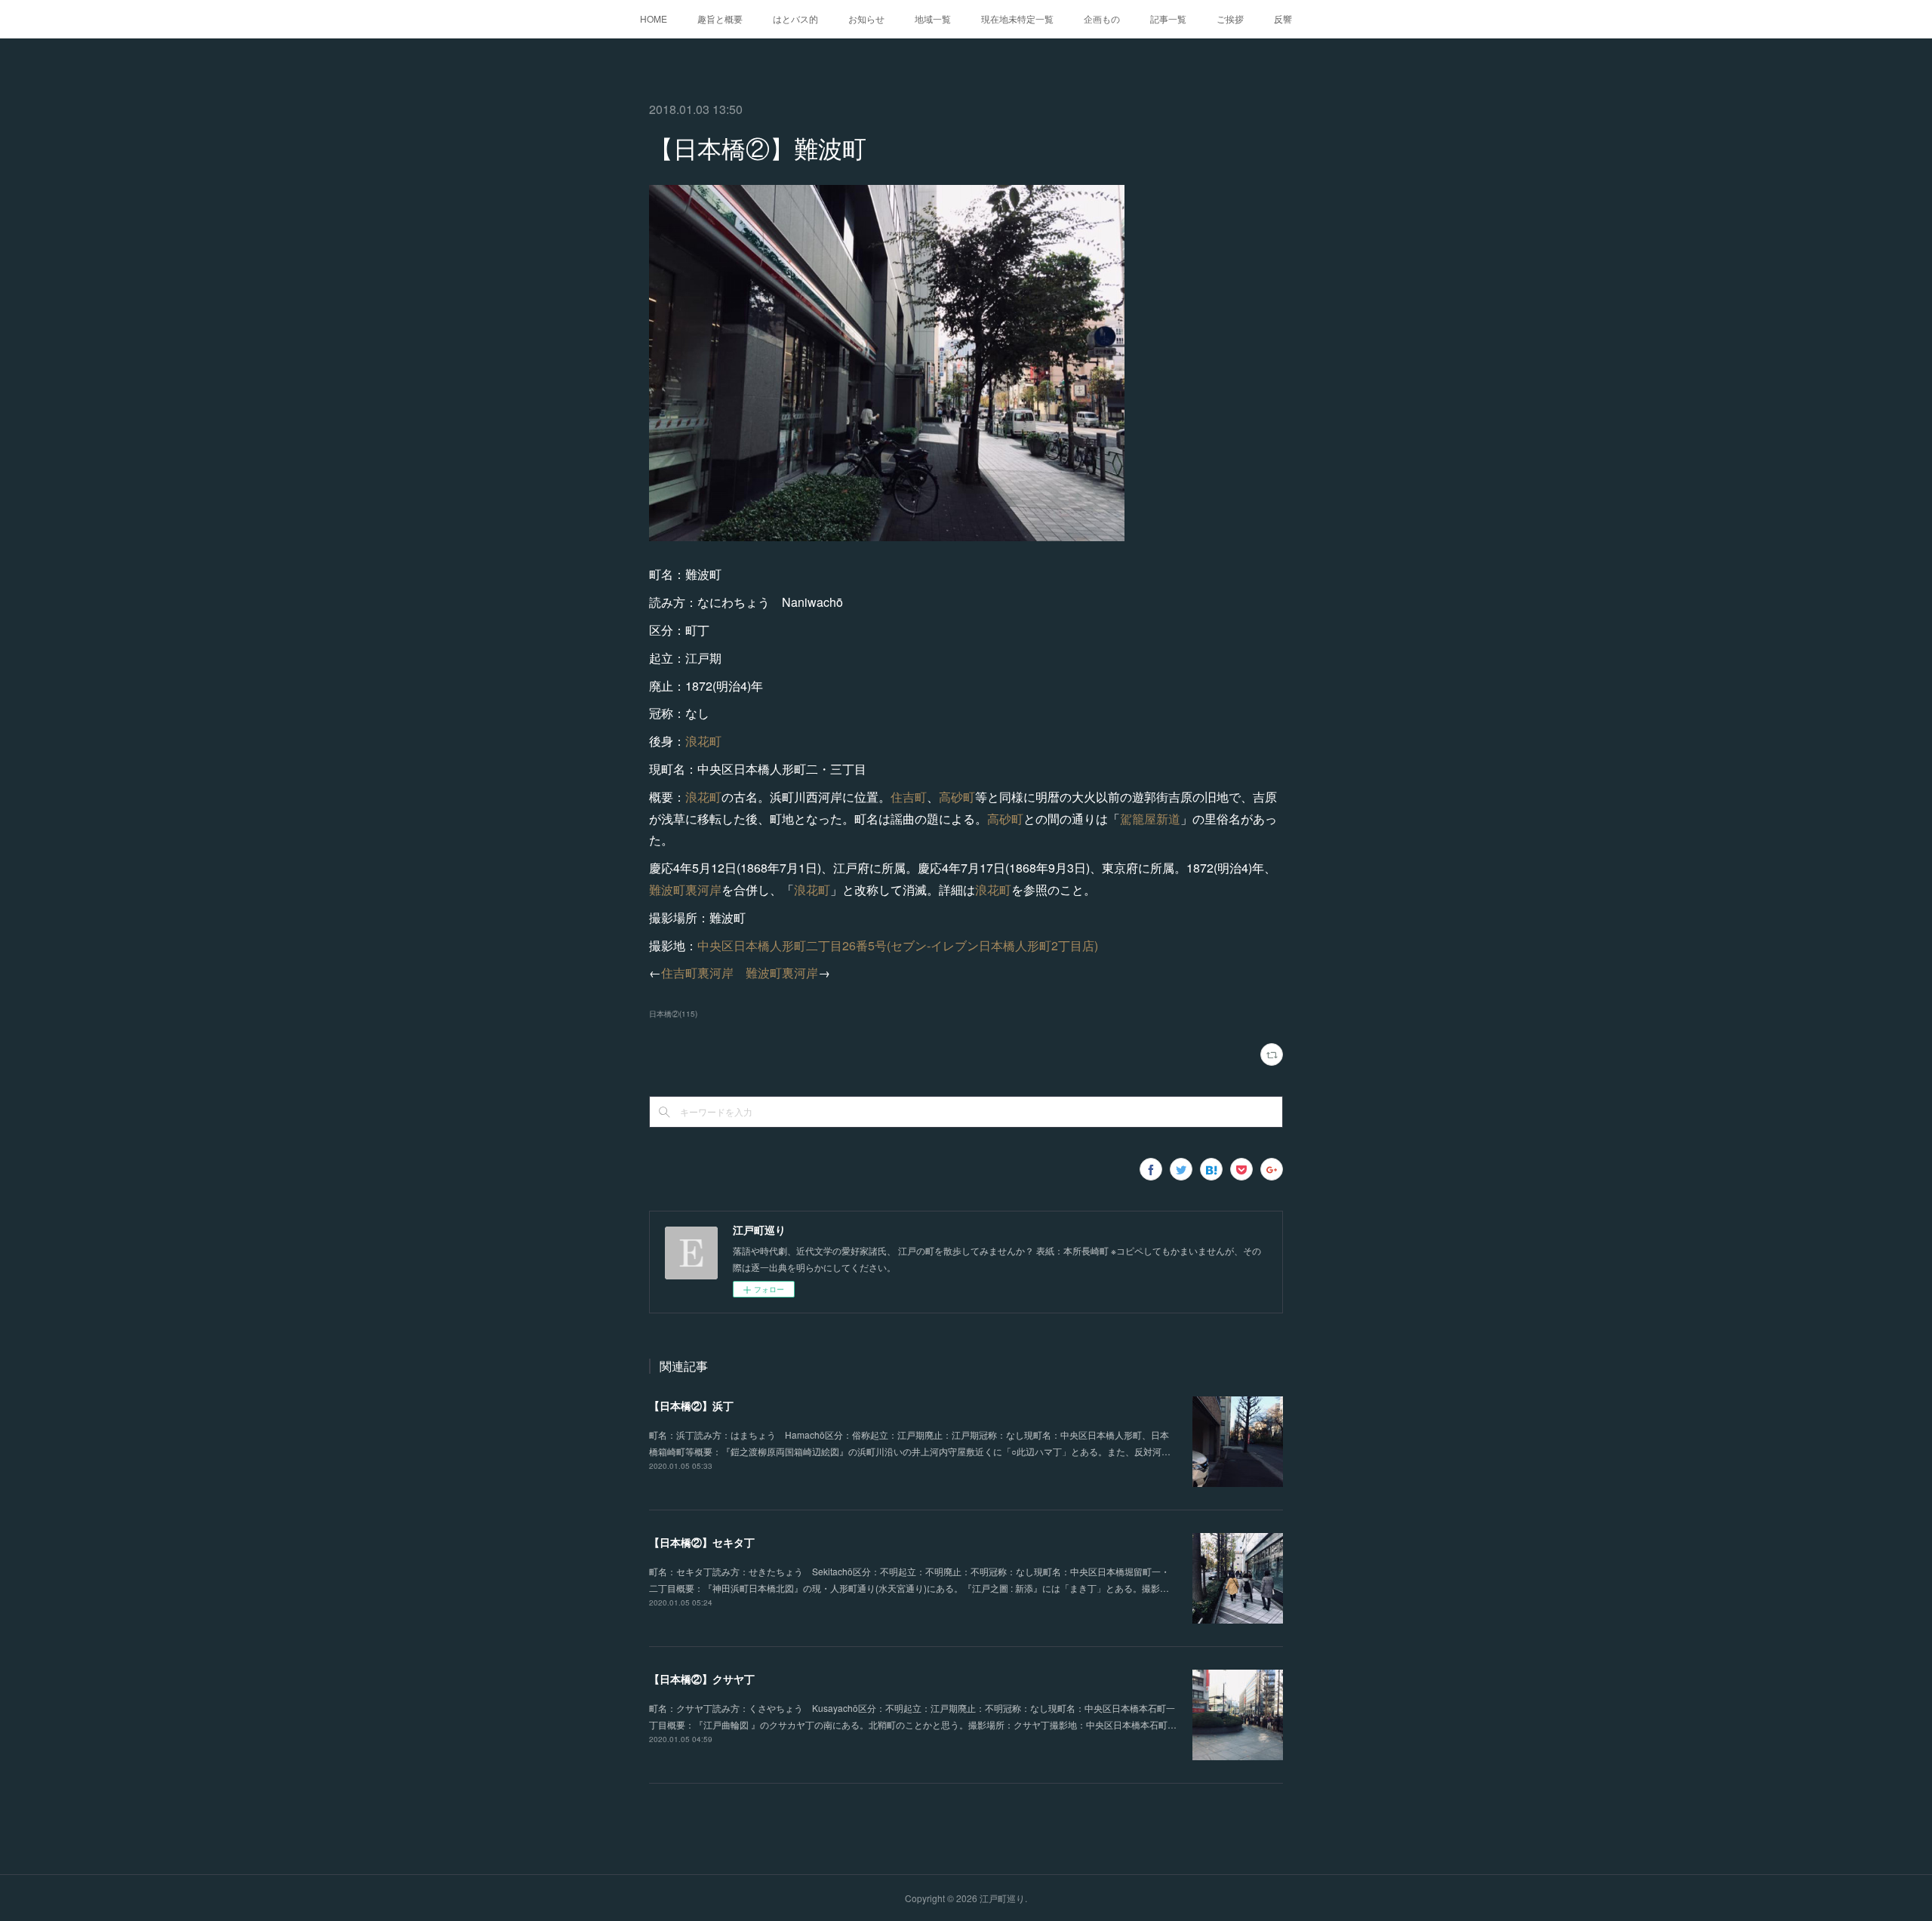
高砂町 (957, 797)
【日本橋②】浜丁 (691, 1405)
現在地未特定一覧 (1017, 18)
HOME (654, 18)
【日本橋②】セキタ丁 (702, 1542)
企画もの (1102, 18)
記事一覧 (1168, 18)
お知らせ (866, 18)
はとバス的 (795, 18)
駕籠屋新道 (1150, 819)
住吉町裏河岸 (697, 973)
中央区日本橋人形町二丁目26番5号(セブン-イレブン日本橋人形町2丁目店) (898, 945)
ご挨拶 (1230, 18)
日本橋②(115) (673, 1014)
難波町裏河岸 (685, 890)
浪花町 (703, 741)
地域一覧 (933, 18)
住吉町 (909, 797)
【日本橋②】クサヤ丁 (702, 1679)
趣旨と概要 (720, 18)
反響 (1283, 18)
